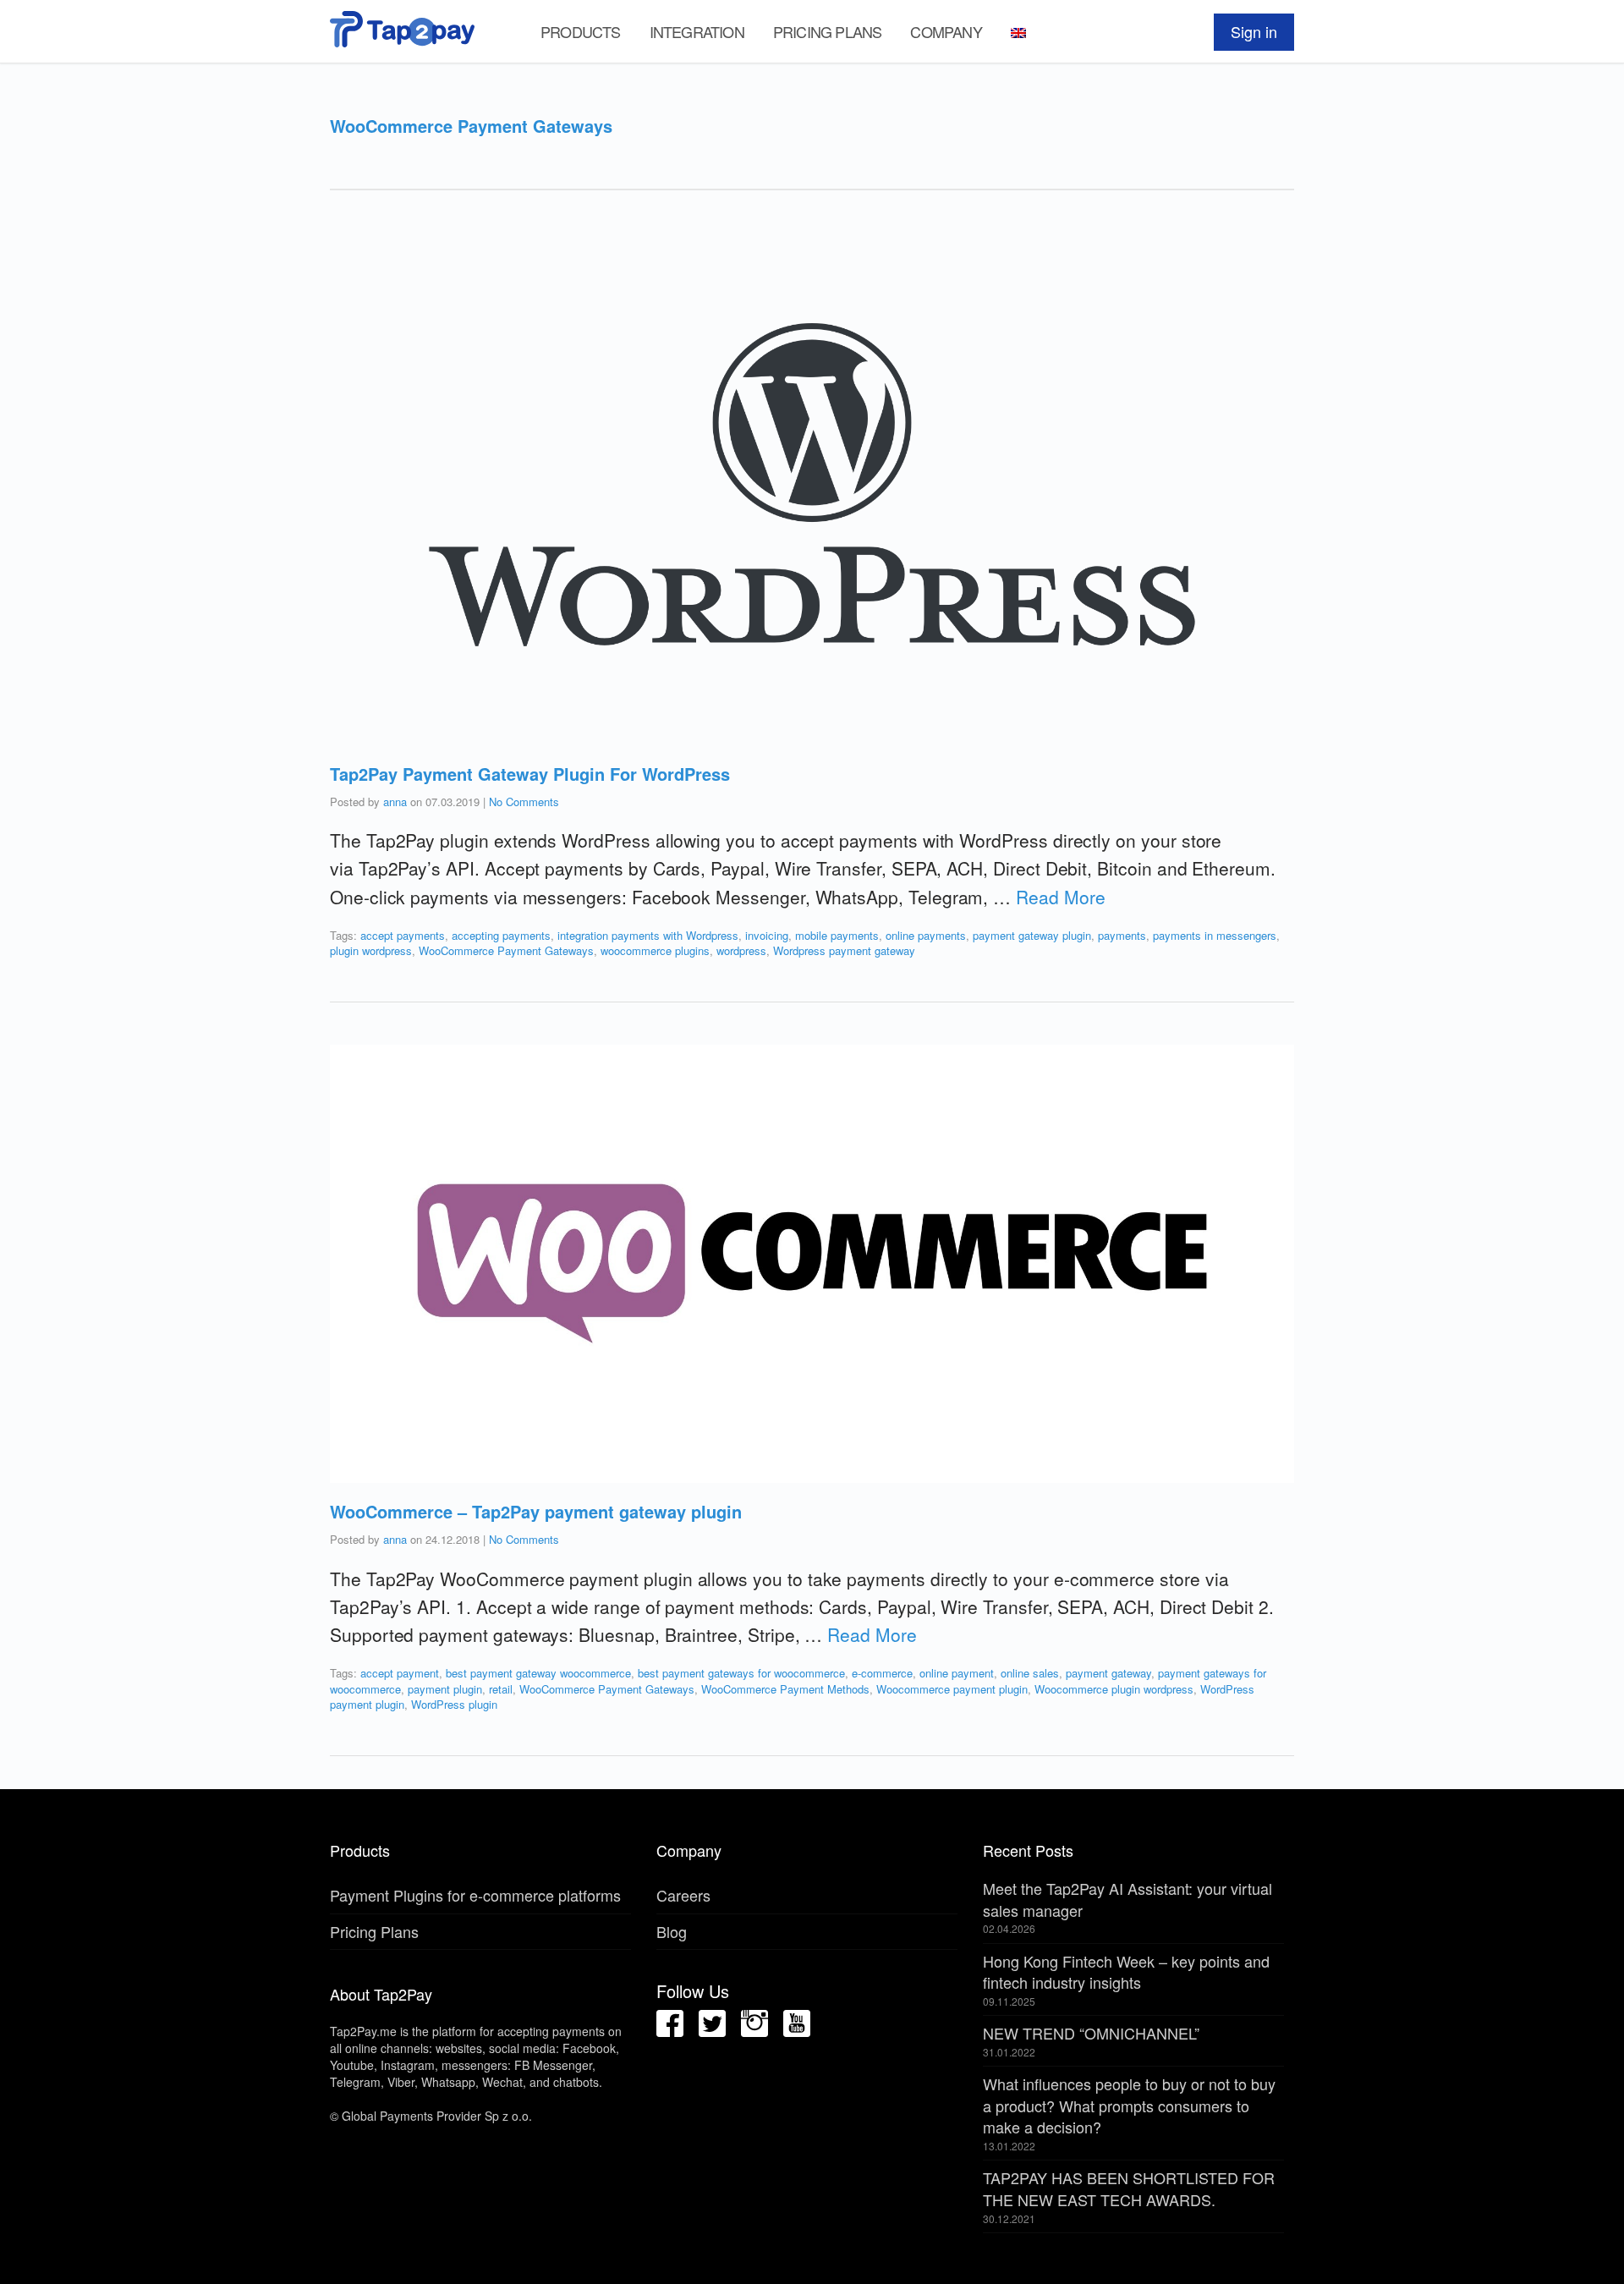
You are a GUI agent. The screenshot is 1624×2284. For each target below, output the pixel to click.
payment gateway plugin (1032, 935)
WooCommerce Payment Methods (785, 1689)
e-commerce (882, 1673)
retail (501, 1689)
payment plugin (445, 1689)
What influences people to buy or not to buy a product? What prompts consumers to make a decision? (1129, 2105)
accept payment (400, 1673)
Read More (1060, 897)
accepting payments (501, 935)
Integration (697, 31)
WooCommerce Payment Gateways (506, 950)
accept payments (403, 935)
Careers (683, 1895)
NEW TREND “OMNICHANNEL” (1091, 2033)
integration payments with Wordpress (648, 935)
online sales (1030, 1673)
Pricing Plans (828, 31)
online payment (957, 1673)
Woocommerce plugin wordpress (1114, 1689)
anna (395, 802)
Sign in (1254, 31)
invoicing (767, 935)
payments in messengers (1215, 935)
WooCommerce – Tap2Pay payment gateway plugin (536, 1511)
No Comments (524, 802)
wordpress (741, 950)
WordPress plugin (454, 1704)
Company (946, 31)
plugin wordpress (371, 950)
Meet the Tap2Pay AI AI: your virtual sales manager (1127, 1899)
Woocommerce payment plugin (952, 1689)
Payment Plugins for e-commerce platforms (475, 1895)
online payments (926, 935)
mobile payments (837, 935)
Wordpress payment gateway (844, 950)
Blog (672, 1931)
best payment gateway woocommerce (538, 1673)
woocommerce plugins (655, 950)
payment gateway (1108, 1673)
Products (581, 31)
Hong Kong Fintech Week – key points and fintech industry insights (1126, 1972)
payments (1122, 935)
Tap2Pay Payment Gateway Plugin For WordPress (530, 774)
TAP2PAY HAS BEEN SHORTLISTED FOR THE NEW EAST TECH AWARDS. (1129, 2188)
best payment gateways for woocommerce (741, 1673)
